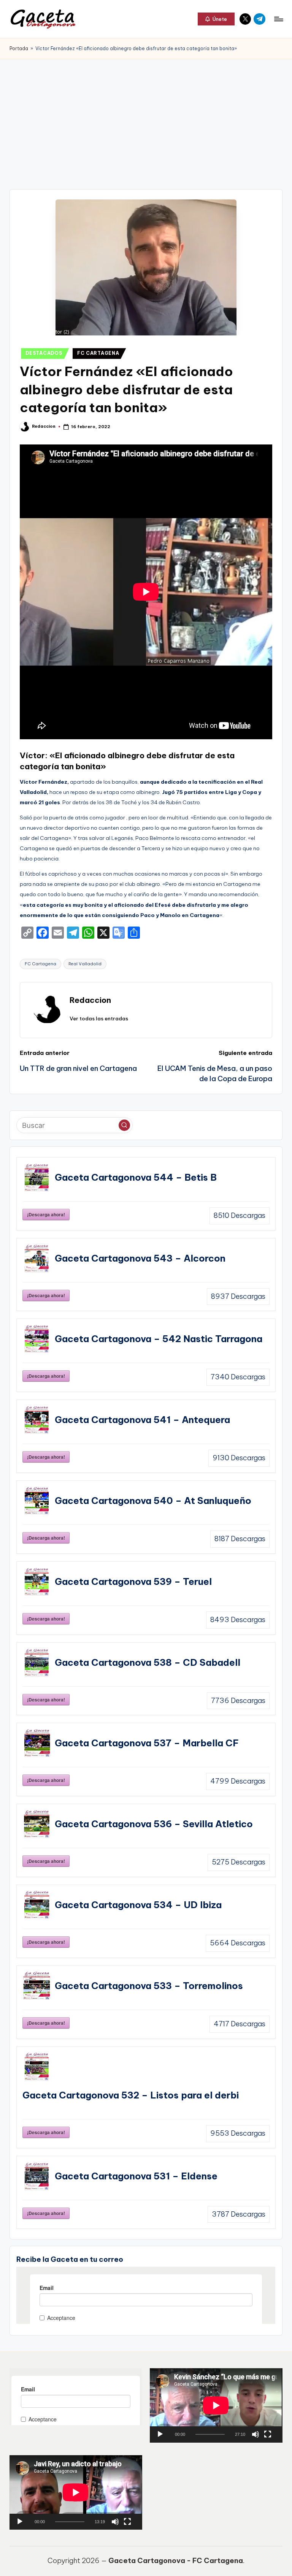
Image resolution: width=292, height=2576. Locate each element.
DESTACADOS (44, 353)
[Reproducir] (160, 2434)
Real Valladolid (85, 964)
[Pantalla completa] (268, 2434)
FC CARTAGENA (98, 353)
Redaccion (90, 1000)
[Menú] (278, 19)
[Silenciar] (255, 2434)
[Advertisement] (146, 116)
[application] (216, 2405)
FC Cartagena (40, 964)
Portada (19, 48)
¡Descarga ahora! (46, 1214)
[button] (216, 19)
